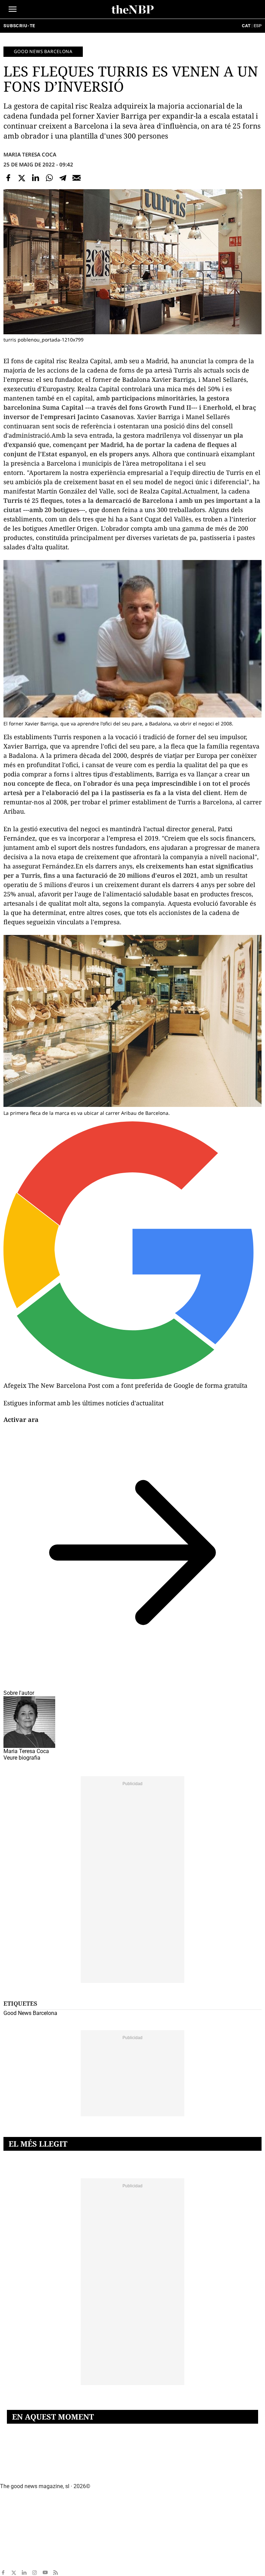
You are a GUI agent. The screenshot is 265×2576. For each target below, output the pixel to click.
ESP (258, 26)
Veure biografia (22, 1758)
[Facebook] (8, 178)
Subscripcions (17, 2565)
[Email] (77, 178)
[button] (13, 9)
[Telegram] (63, 178)
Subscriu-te (19, 26)
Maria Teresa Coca (30, 154)
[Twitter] (22, 178)
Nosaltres (12, 2507)
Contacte (11, 2496)
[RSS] (56, 2573)
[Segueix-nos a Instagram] (35, 2573)
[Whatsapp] (49, 178)
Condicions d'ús (18, 2553)
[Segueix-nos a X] (13, 2573)
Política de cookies (23, 2519)
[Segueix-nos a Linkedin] (24, 2573)
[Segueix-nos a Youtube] (45, 2573)
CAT (246, 26)
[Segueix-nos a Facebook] (3, 2573)
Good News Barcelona (43, 51)
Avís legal (12, 2530)
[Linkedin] (36, 178)
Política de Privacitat (26, 2542)
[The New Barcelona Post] (35, 2475)
